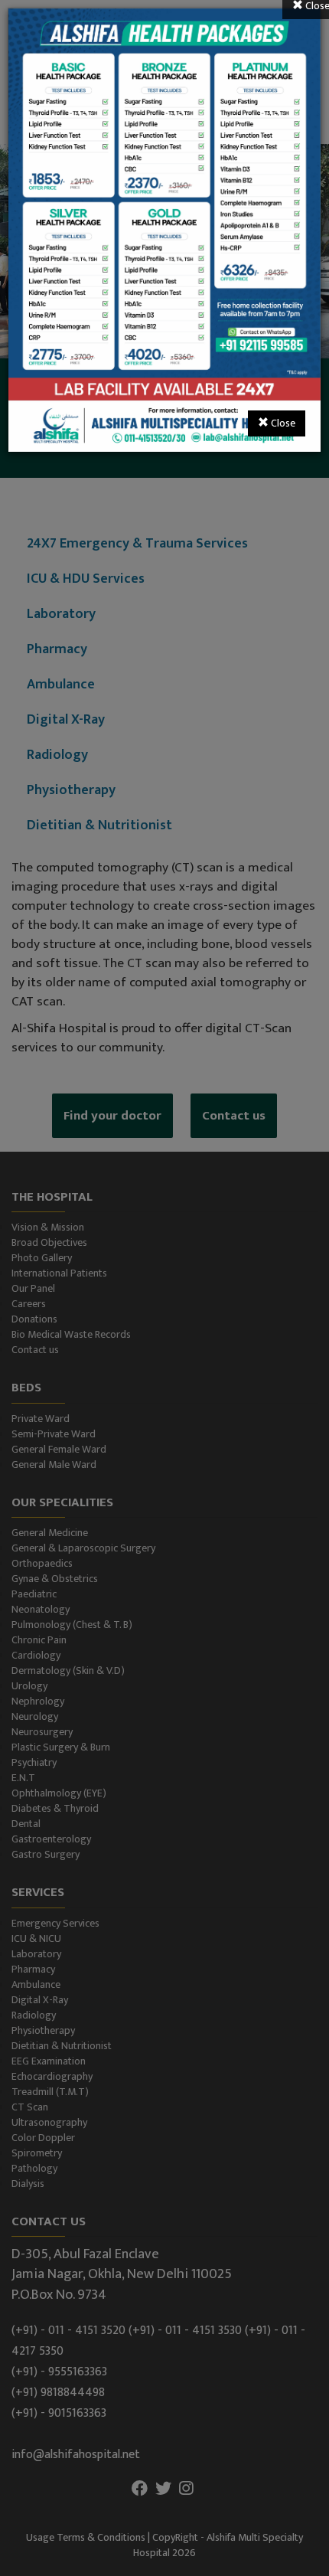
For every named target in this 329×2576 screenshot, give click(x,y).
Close (282, 423)
